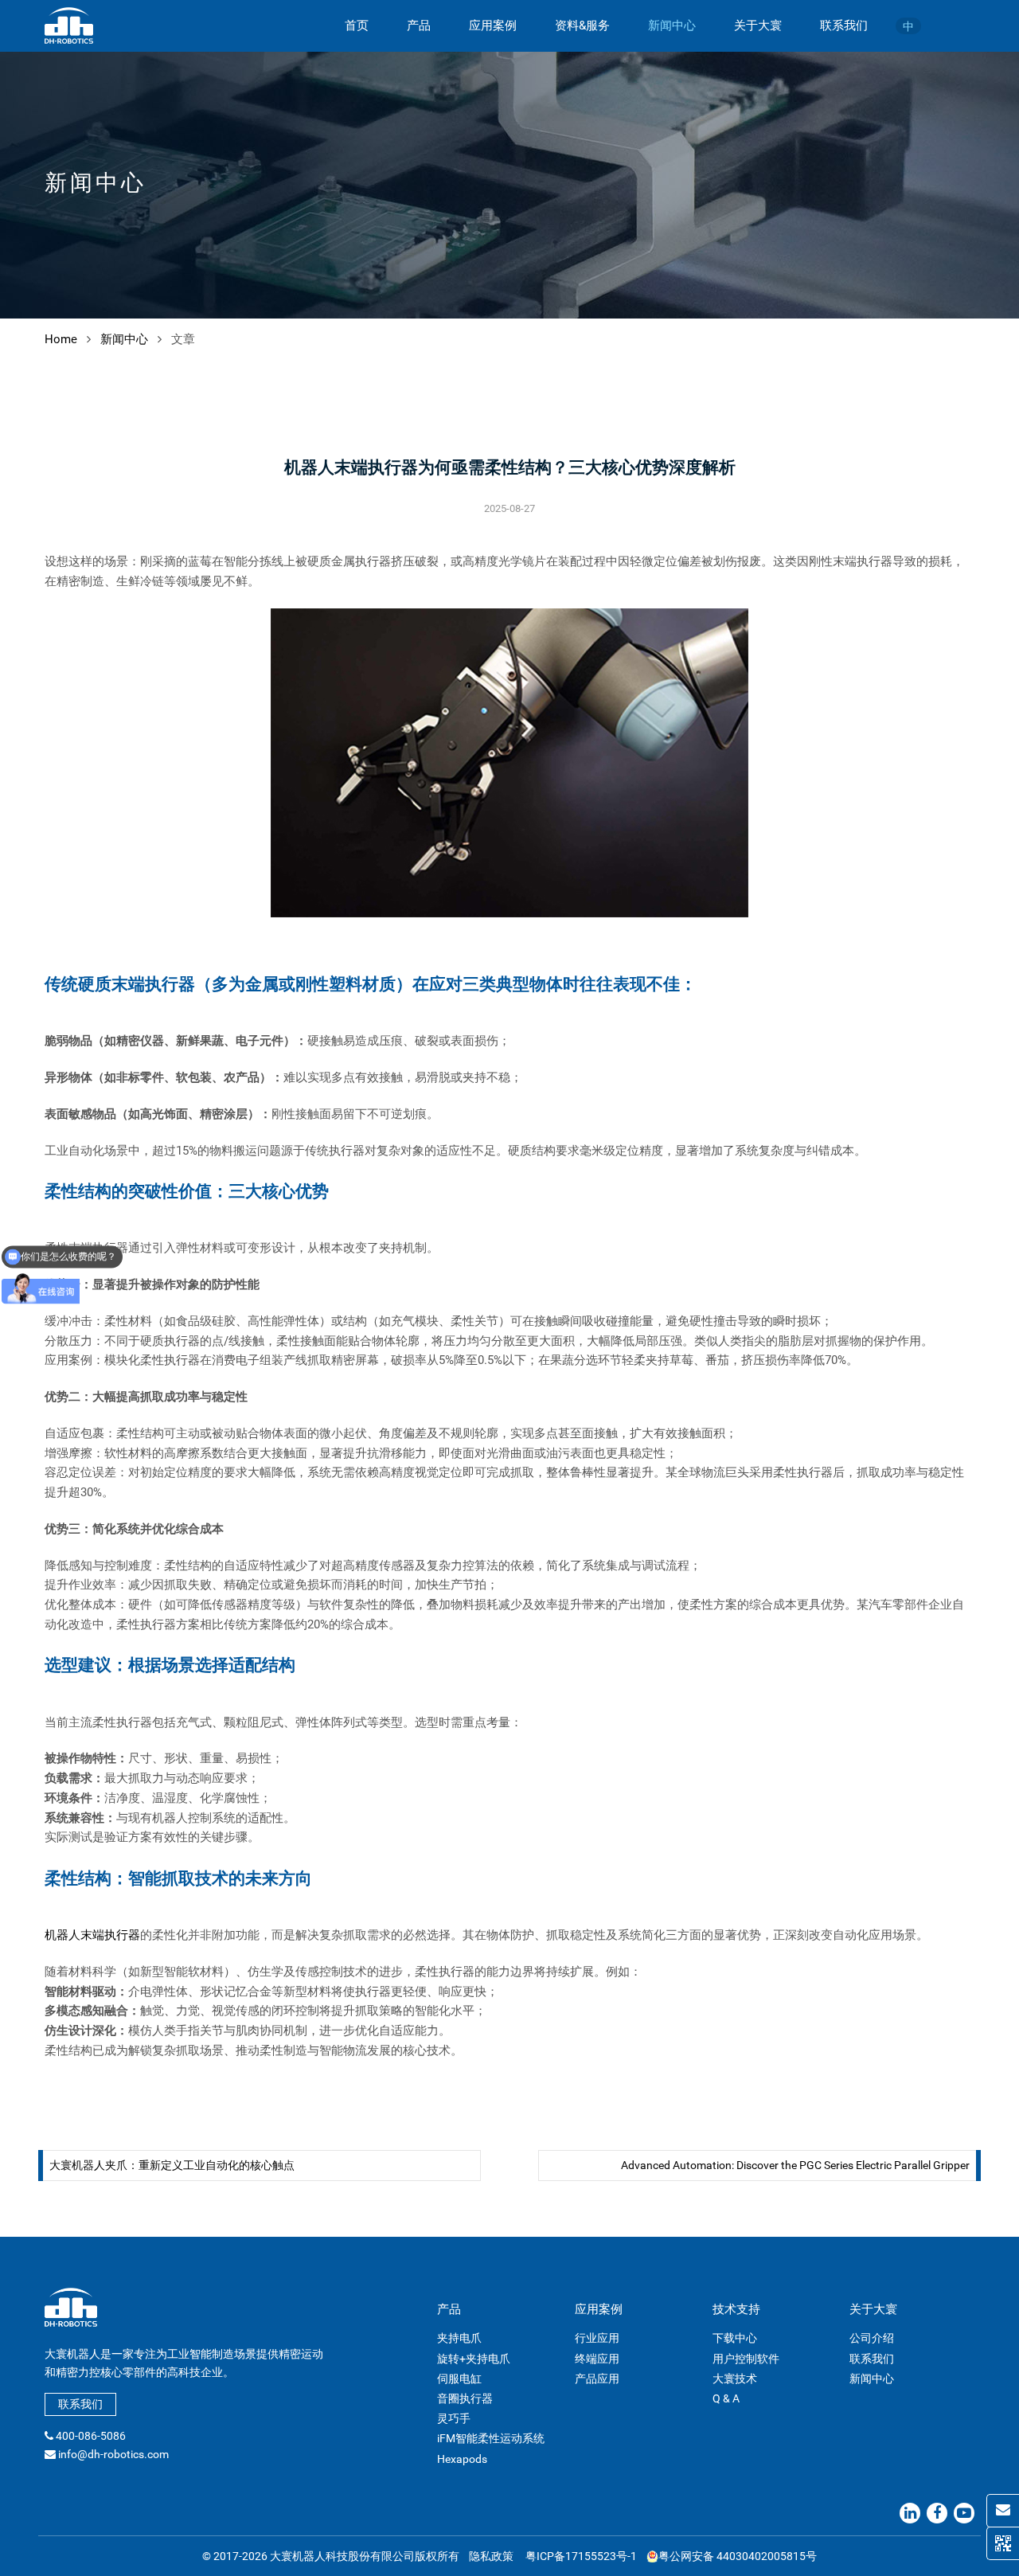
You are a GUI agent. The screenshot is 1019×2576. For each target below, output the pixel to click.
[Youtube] (964, 2513)
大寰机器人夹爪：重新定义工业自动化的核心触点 (172, 2165)
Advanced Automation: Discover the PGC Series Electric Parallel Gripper (795, 2165)
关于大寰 (758, 25)
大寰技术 (735, 2379)
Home (61, 339)
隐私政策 (491, 2556)
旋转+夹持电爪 (474, 2359)
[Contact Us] (1003, 2511)
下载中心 (735, 2338)
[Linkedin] (910, 2513)
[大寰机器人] (69, 25)
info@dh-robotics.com (113, 2454)
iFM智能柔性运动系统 (491, 2438)
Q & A (726, 2398)
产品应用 (597, 2379)
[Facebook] (937, 2513)
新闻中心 (672, 25)
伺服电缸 (459, 2379)
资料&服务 (582, 25)
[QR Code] (1003, 2543)
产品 (419, 25)
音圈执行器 (465, 2398)
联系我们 (844, 25)
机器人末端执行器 (92, 1935)
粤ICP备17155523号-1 (581, 2556)
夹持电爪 (459, 2338)
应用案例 (493, 25)
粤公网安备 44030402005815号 (738, 2556)
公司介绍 (872, 2338)
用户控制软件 (746, 2359)
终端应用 (597, 2359)
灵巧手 (454, 2418)
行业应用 (597, 2338)
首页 (357, 25)
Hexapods (462, 2459)
